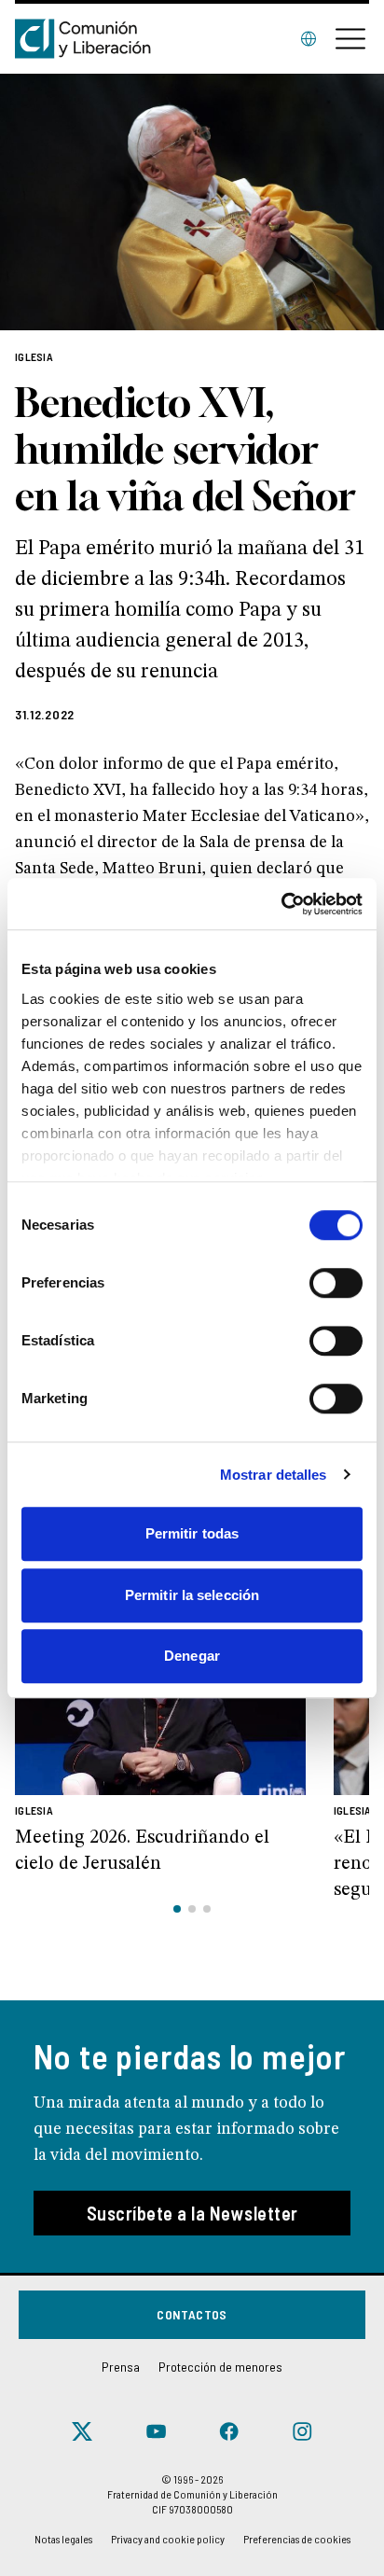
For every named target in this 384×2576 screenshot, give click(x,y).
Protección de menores (220, 2367)
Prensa (121, 2367)
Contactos (192, 2314)
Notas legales (63, 2539)
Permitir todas (192, 1533)
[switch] (336, 1283)
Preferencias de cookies (297, 2539)
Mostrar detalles (274, 1475)
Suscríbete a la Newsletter (192, 2213)
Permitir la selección (192, 1595)
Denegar (192, 1656)
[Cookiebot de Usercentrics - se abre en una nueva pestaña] (281, 904)
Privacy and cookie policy (168, 2539)
